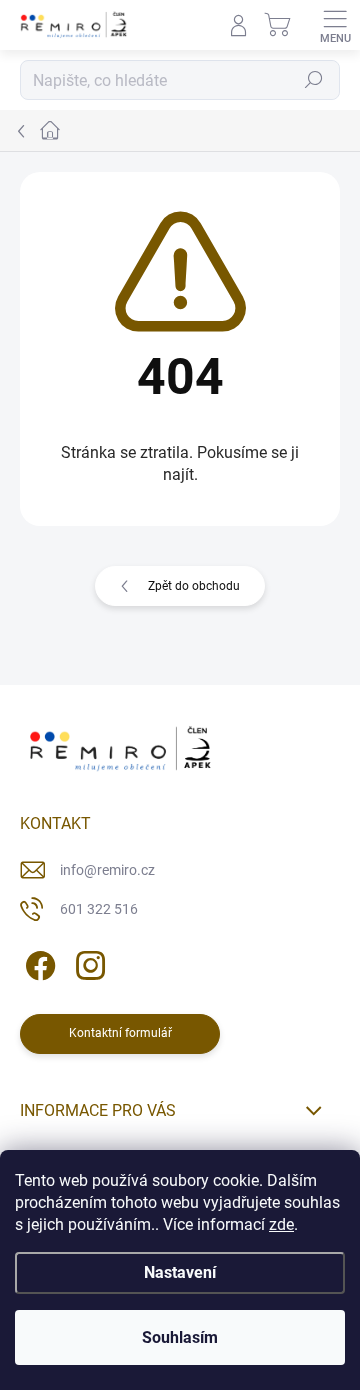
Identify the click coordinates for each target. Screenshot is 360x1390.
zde (281, 1224)
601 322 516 (99, 909)
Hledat (314, 80)
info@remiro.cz (107, 870)
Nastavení (180, 1272)
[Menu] (335, 25)
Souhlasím (180, 1337)
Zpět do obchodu (194, 586)
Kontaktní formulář (120, 1033)
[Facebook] (37, 962)
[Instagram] (87, 962)
